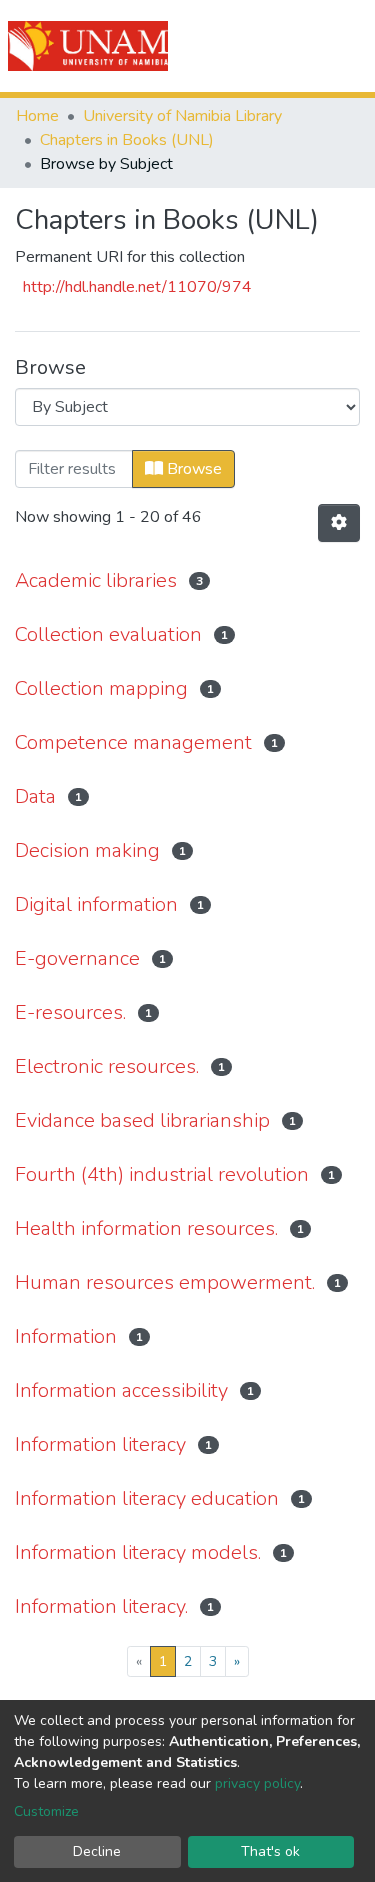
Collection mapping (101, 688)
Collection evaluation (108, 634)
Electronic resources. (107, 1066)
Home (37, 116)
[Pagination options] (339, 523)
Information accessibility (121, 1390)
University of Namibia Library (182, 116)
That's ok (270, 1851)
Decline (97, 1851)
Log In (287, 46)
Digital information (96, 904)
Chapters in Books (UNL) (127, 140)
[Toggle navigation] (347, 46)
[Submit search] (246, 46)
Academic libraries (96, 580)
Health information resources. (146, 1228)
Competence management (133, 742)
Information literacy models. (138, 1552)
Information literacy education (147, 1498)
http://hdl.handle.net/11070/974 (137, 287)
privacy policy (257, 1783)
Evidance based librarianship (142, 1120)
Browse (192, 469)
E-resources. (70, 1012)
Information (66, 1336)
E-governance (77, 958)
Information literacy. (101, 1606)
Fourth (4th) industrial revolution (162, 1174)
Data (35, 796)
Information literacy (100, 1444)
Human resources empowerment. (165, 1282)
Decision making (87, 850)
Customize (46, 1811)
